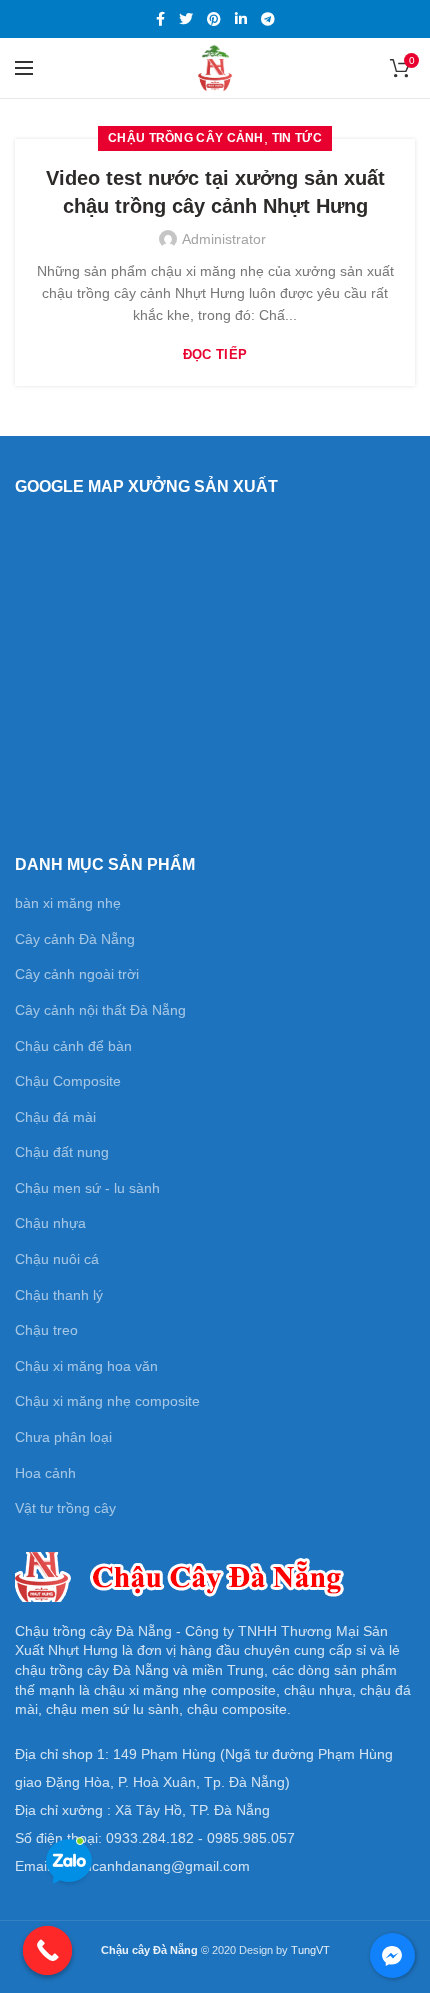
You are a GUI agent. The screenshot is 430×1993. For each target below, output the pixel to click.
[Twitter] (186, 19)
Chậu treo (46, 1330)
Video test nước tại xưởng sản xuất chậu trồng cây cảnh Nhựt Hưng (215, 192)
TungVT (310, 1950)
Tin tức (297, 138)
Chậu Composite (68, 1081)
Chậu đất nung (62, 1152)
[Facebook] (160, 19)
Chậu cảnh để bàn (73, 1046)
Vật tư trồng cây (65, 1508)
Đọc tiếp (215, 354)
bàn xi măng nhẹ (68, 903)
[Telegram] (268, 19)
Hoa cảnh (45, 1473)
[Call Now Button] (48, 1951)
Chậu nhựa (50, 1223)
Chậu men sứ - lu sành (87, 1188)
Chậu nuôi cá (57, 1259)
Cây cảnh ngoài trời (77, 974)
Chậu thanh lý (59, 1295)
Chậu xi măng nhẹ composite (107, 1401)
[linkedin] (241, 19)
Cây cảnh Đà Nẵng (75, 939)
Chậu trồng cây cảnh (186, 138)
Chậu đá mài (55, 1117)
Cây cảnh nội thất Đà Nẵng (100, 1010)
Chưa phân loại (63, 1437)
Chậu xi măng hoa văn (86, 1366)
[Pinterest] (214, 19)
